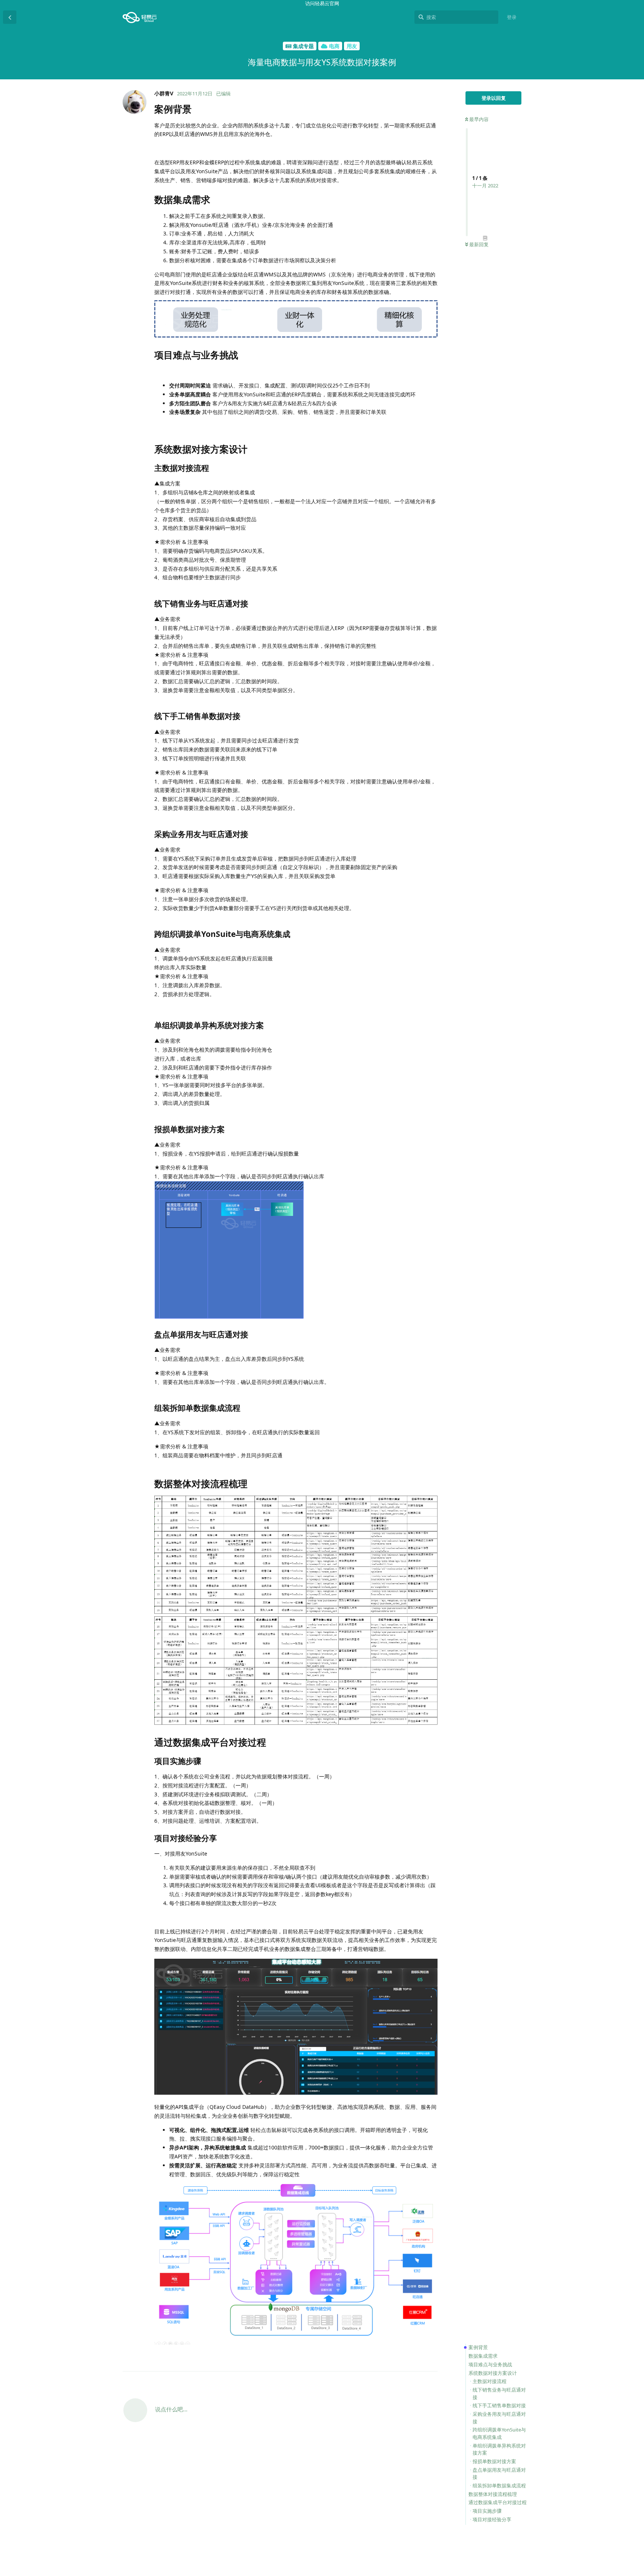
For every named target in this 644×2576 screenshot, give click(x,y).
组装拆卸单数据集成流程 (499, 2485)
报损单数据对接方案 (494, 2461)
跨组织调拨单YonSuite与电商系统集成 (499, 2433)
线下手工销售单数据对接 (499, 2405)
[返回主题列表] (10, 17)
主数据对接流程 (490, 2381)
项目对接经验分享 (492, 2519)
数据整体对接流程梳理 (493, 2494)
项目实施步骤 (487, 2511)
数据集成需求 (483, 2356)
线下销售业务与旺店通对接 (499, 2393)
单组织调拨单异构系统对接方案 (499, 2449)
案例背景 (478, 2347)
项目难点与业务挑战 (490, 2364)
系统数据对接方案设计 (493, 2373)
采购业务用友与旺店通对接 (499, 2418)
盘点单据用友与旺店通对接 (499, 2474)
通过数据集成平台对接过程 (498, 2502)
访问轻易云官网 (322, 3)
